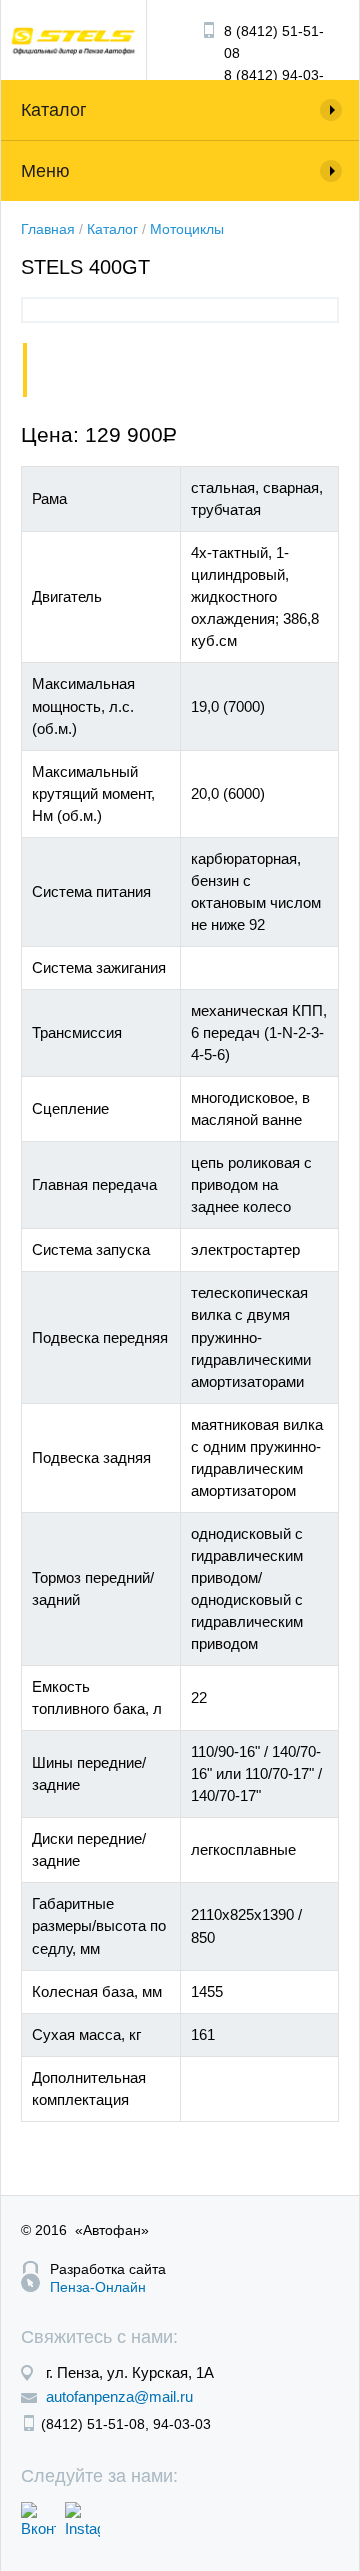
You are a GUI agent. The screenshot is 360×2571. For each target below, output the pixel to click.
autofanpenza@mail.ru (119, 2396)
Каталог (112, 229)
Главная (48, 229)
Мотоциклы (187, 229)
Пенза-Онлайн (98, 2287)
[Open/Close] (180, 171)
